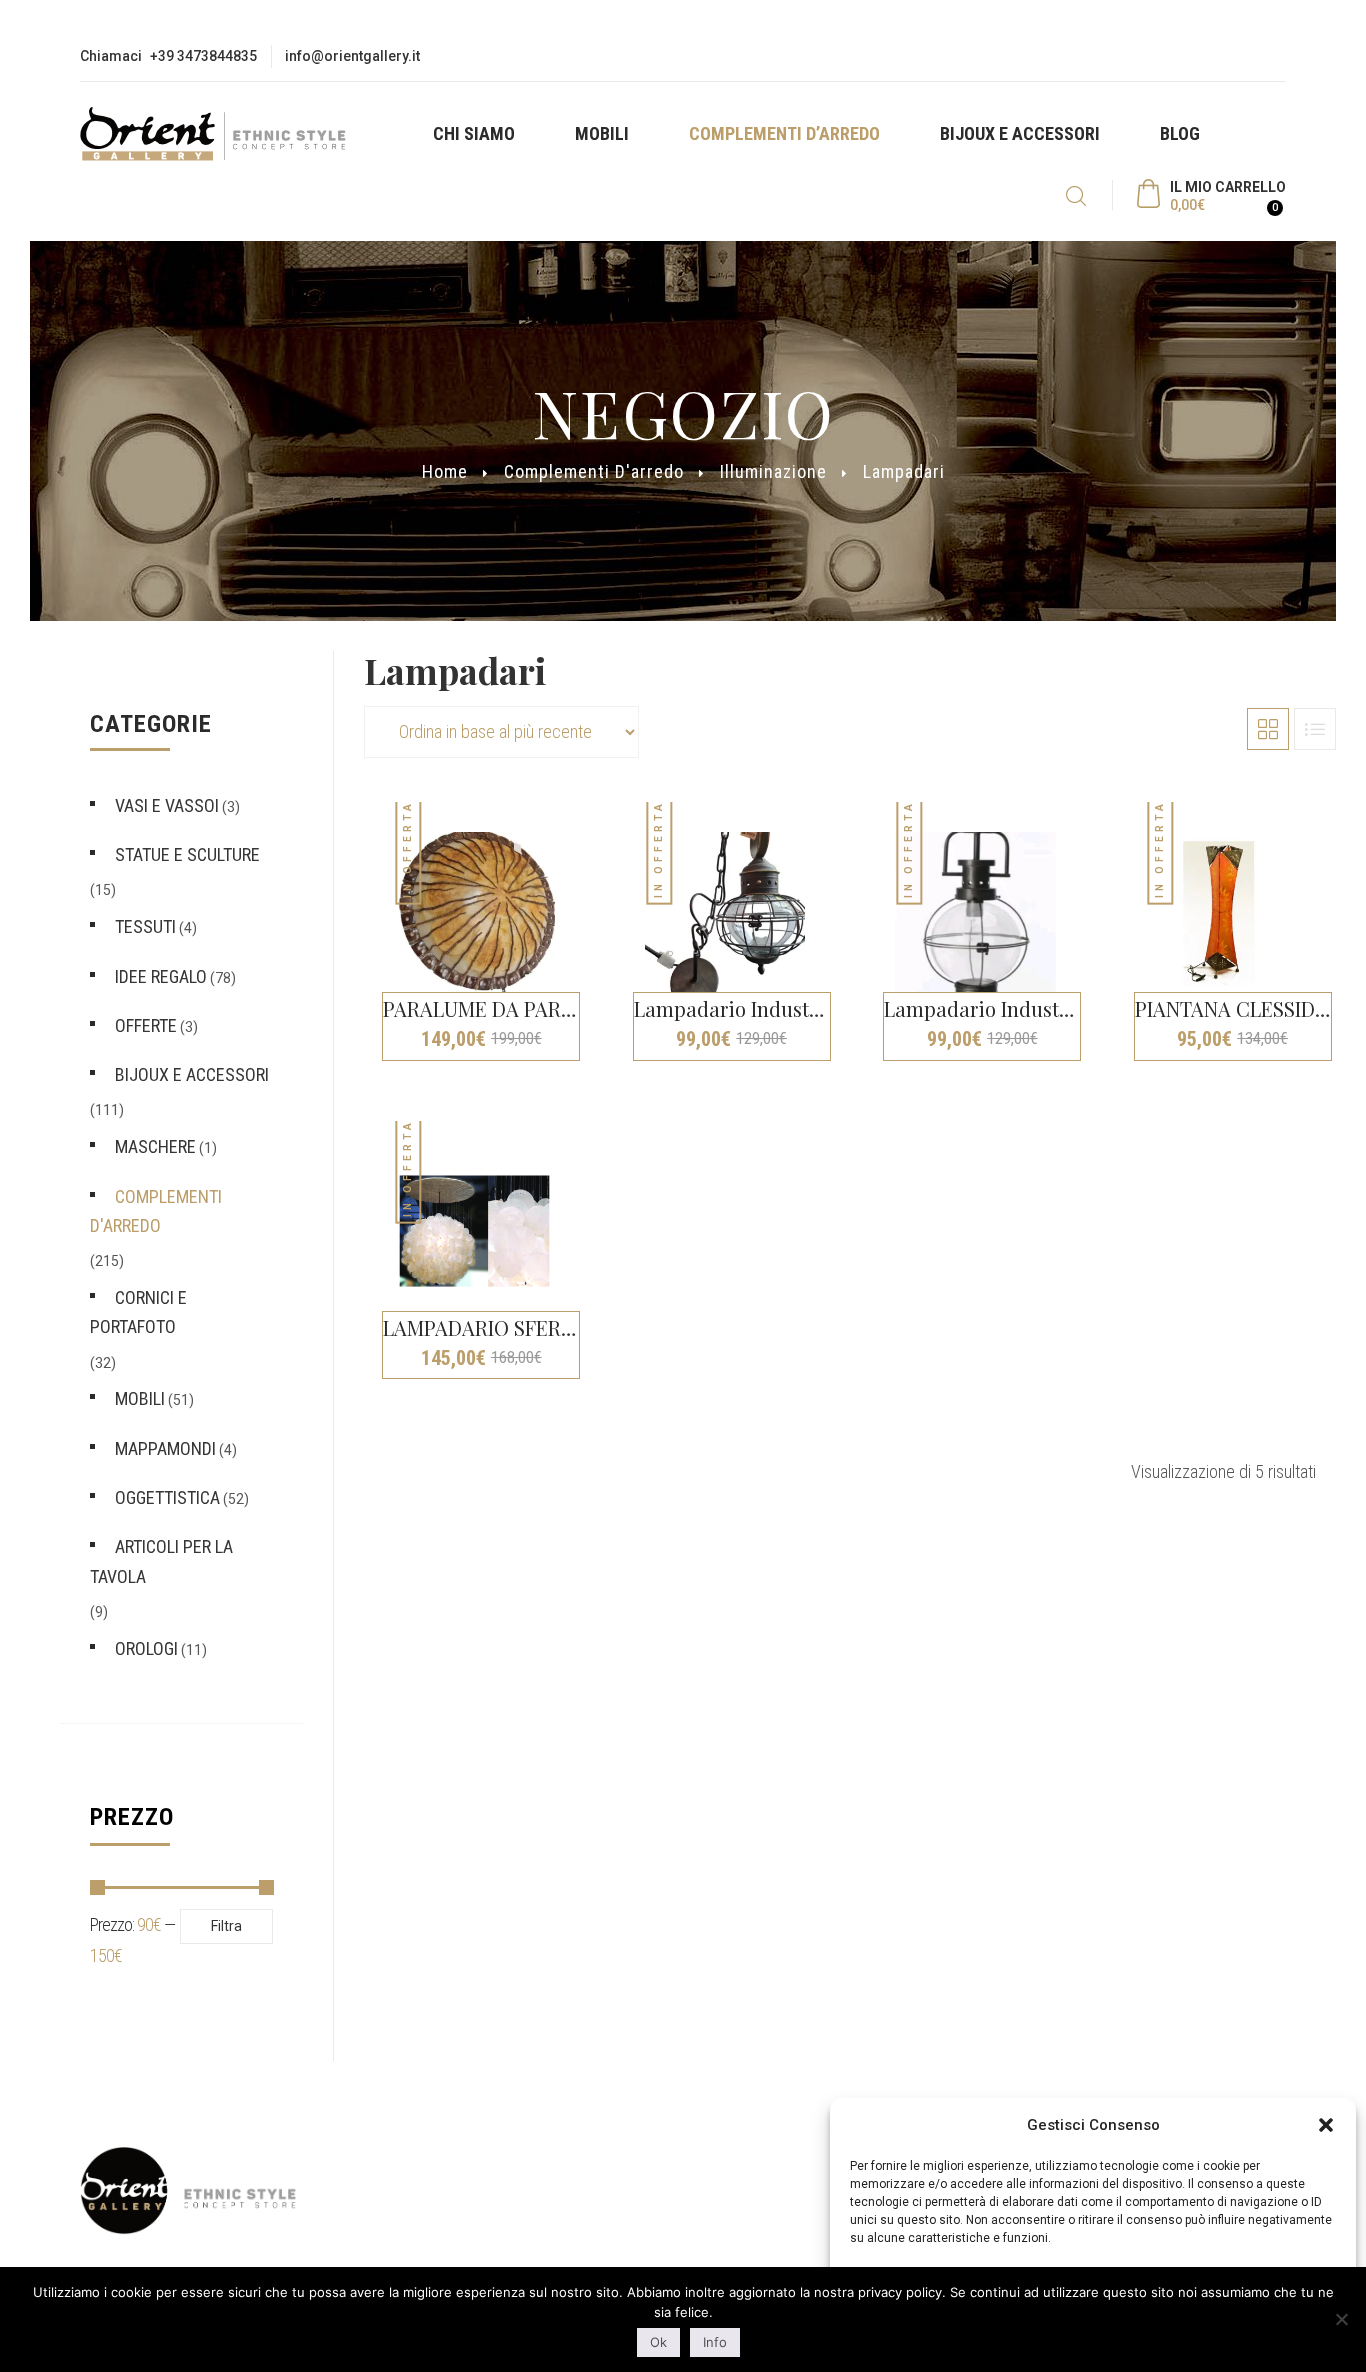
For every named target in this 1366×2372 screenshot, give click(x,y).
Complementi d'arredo (594, 472)
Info (715, 2342)
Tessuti (145, 926)
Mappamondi (165, 1448)
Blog (1180, 133)
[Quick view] (589, 824)
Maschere (155, 1146)
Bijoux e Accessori (1020, 133)
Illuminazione (773, 472)
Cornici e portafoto (138, 1312)
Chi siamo (474, 133)
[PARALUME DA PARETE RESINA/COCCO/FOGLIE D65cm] (474, 912)
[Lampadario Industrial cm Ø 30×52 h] (725, 912)
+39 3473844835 (203, 56)
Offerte (146, 1025)
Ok (658, 2342)
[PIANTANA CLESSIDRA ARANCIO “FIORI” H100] (1226, 912)
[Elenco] (1315, 729)
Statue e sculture (187, 854)
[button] (1326, 2125)
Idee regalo (161, 976)
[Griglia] (1268, 729)
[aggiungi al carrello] (839, 1133)
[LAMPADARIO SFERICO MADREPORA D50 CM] (474, 1231)
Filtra (226, 1926)
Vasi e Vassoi (167, 805)
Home (445, 472)
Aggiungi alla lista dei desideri (589, 859)
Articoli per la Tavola (161, 1561)
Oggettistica (167, 1497)
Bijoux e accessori (192, 1074)
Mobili (602, 133)
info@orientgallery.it (352, 56)
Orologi (146, 1648)
